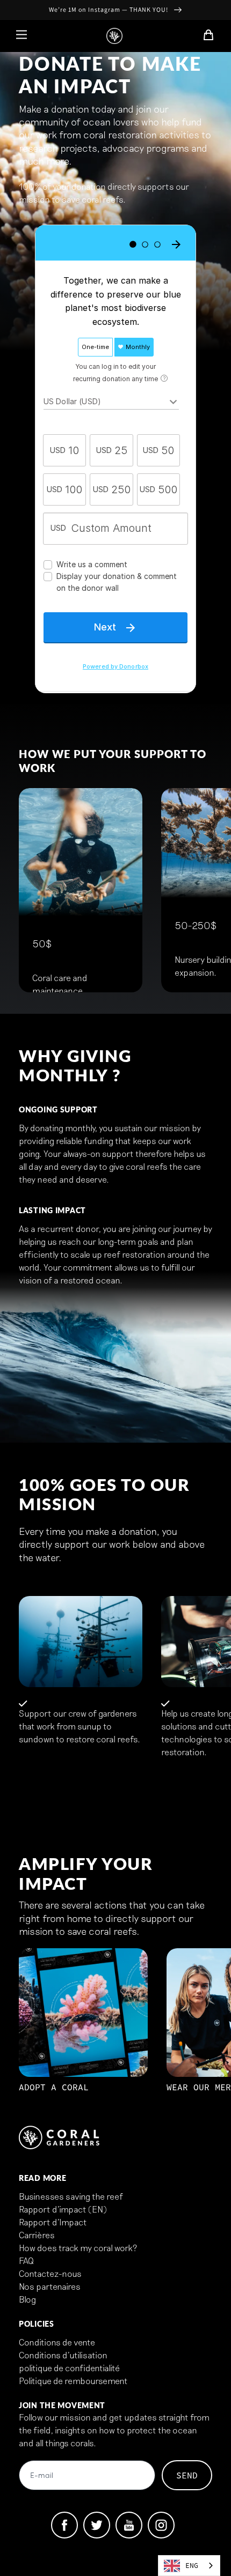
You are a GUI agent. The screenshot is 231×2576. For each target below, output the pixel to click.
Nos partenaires (50, 2286)
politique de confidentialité (69, 2368)
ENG (192, 2566)
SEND (187, 2475)
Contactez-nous (50, 2273)
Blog (27, 2299)
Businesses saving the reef (71, 2196)
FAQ (26, 2261)
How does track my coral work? (78, 2248)
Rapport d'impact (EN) (63, 2209)
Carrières (37, 2235)
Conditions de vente (57, 2342)
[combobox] (189, 2566)
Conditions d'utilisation (63, 2355)
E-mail (42, 2476)
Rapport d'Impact (53, 2222)
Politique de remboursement (73, 2381)
